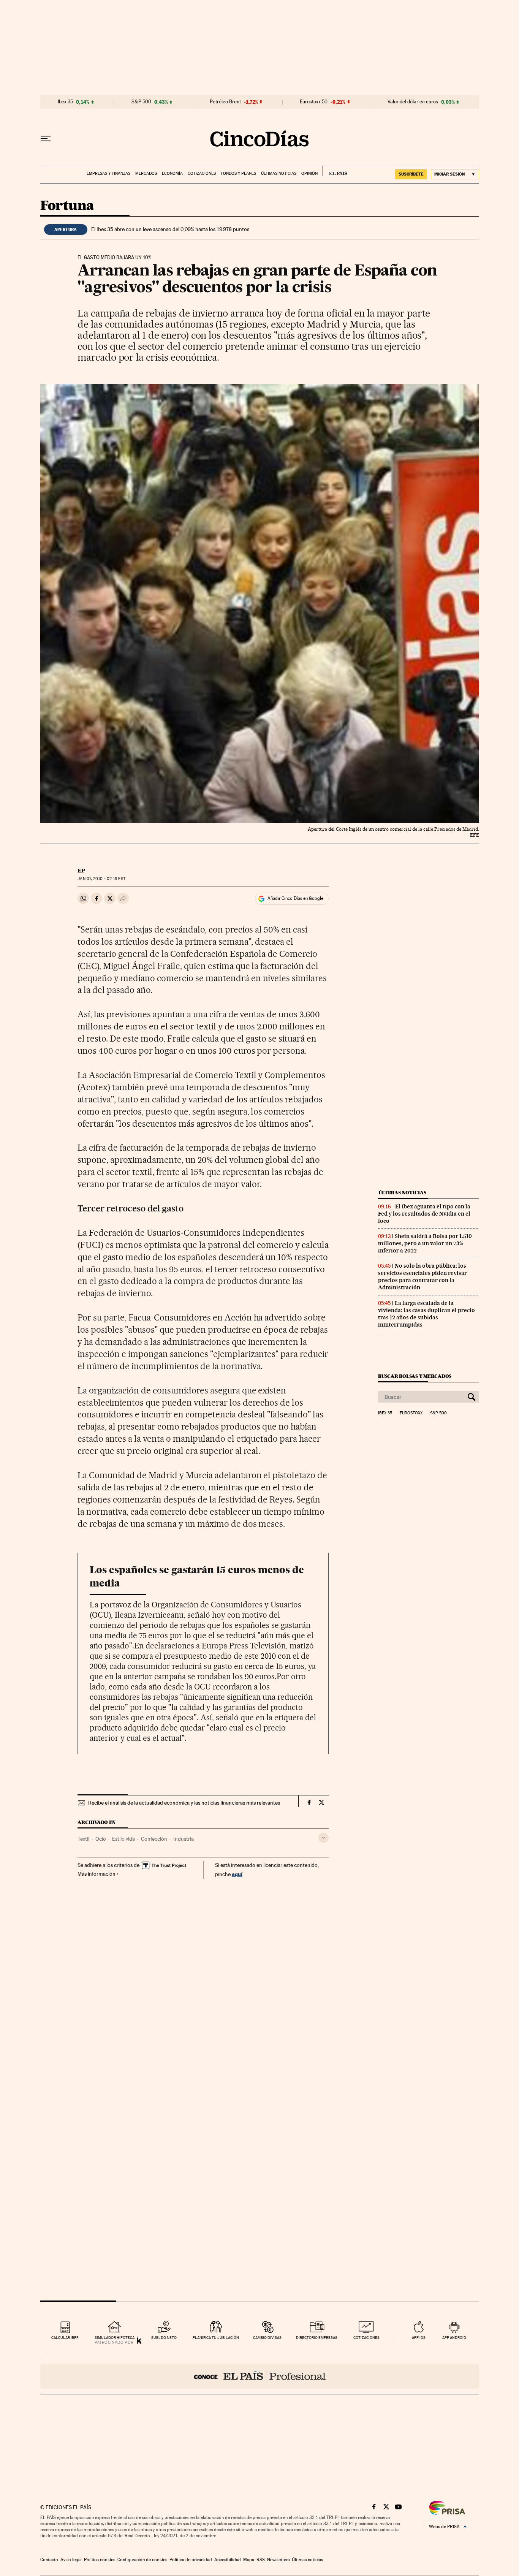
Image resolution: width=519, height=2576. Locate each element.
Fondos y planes (238, 173)
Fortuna (67, 206)
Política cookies (100, 2560)
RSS (261, 2560)
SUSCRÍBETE (411, 174)
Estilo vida (123, 1839)
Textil (83, 1839)
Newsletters (278, 2560)
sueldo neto (164, 2338)
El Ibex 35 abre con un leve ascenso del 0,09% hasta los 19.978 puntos (170, 229)
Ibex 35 (65, 102)
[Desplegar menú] (46, 139)
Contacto (49, 2560)
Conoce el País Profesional (260, 2376)
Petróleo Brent (225, 102)
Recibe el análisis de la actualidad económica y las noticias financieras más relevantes (184, 1803)
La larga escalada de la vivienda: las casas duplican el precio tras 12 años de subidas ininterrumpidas (426, 1314)
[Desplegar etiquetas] (324, 1838)
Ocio (101, 1839)
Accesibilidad (228, 2560)
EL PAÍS (335, 171)
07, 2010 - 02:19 (101, 879)
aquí (237, 1874)
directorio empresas (317, 2338)
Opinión (309, 173)
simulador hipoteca (115, 2338)
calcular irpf (65, 2338)
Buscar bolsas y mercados (415, 1376)
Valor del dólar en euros (413, 102)
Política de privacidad (191, 2560)
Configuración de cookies (142, 2560)
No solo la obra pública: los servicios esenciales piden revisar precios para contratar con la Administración (422, 1277)
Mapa (249, 2560)
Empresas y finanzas (108, 173)
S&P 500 (141, 102)
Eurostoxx (411, 1413)
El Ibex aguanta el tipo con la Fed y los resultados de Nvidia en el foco (424, 1214)
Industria (184, 1839)
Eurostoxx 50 (314, 102)
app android (454, 2338)
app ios (419, 2338)
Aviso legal (71, 2560)
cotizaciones (366, 2338)
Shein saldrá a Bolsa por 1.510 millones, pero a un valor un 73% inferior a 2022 (425, 1243)
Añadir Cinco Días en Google (295, 898)
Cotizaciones (202, 173)
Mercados (146, 173)
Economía (172, 173)
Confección (154, 1839)
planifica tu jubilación (216, 2338)
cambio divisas (267, 2338)
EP (81, 871)
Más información (97, 1874)
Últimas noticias (279, 173)
